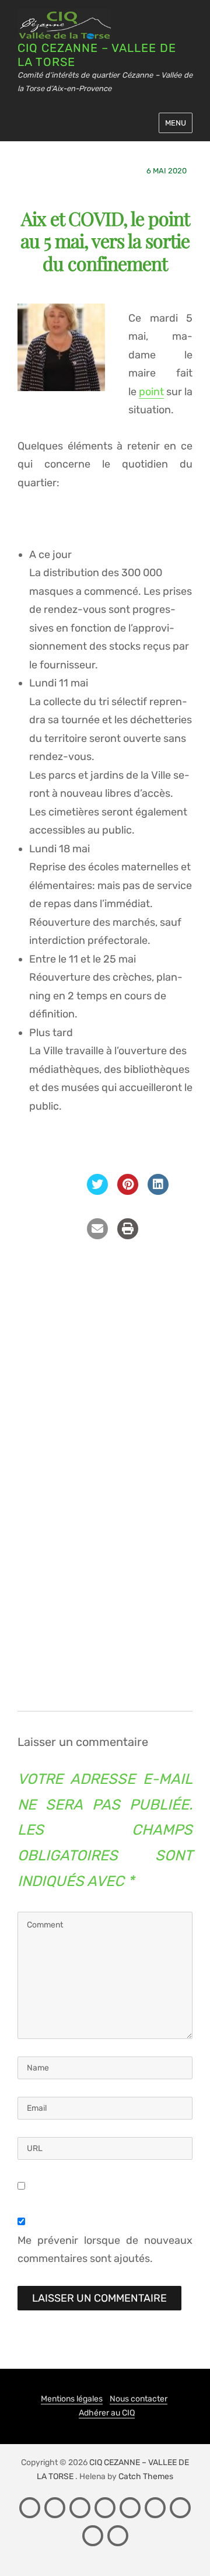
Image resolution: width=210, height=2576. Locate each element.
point (151, 392)
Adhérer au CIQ (107, 2413)
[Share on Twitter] (97, 1191)
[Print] (128, 1236)
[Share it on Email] (97, 1236)
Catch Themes (146, 2476)
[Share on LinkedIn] (158, 1191)
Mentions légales (72, 2399)
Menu (176, 123)
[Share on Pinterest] (128, 1191)
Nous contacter (139, 2399)
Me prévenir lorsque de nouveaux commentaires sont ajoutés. (105, 2250)
